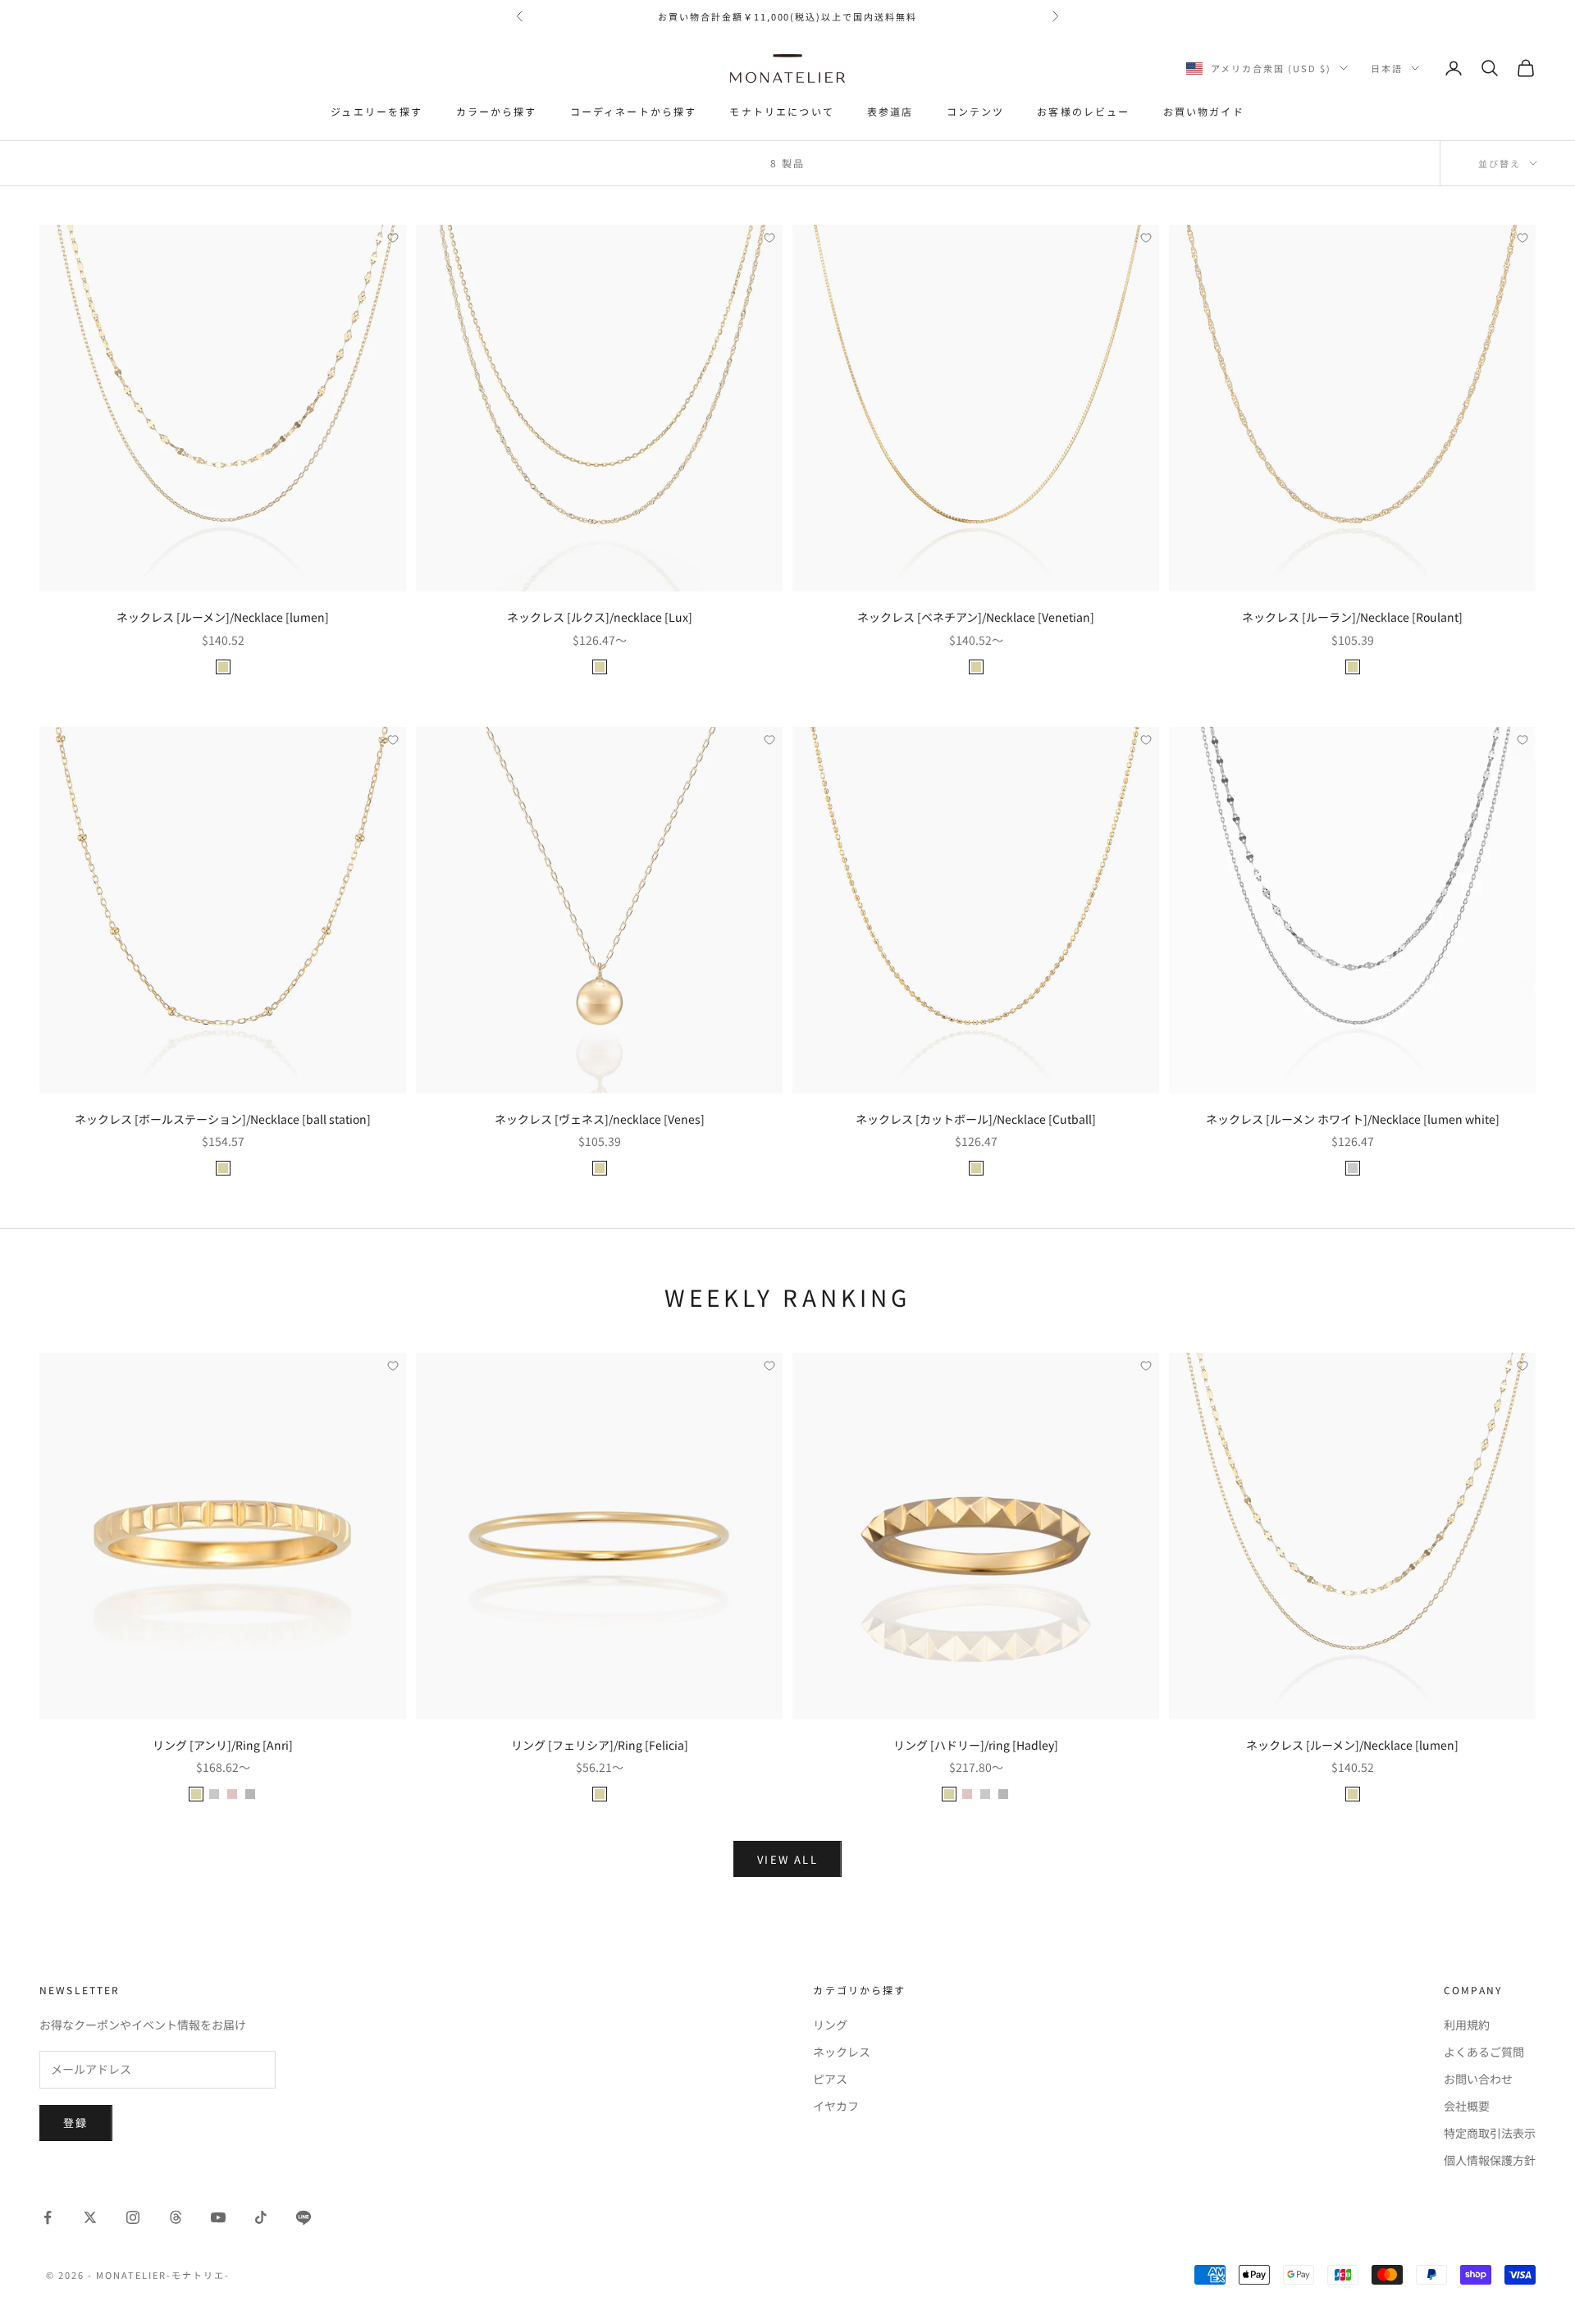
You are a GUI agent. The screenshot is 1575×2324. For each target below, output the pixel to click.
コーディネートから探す (634, 111)
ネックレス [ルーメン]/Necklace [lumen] (223, 617)
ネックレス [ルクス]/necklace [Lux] (600, 617)
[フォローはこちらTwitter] (90, 2217)
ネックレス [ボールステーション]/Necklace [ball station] (223, 1119)
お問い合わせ (1478, 2079)
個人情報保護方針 (1490, 2160)
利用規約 (1467, 2025)
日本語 (1387, 68)
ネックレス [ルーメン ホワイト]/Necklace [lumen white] (1353, 1119)
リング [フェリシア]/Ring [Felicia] (600, 1745)
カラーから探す (497, 111)
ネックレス (842, 2052)
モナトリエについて (781, 111)
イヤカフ (836, 2106)
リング (830, 2025)
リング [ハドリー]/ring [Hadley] (976, 1745)
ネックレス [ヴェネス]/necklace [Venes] (600, 1119)
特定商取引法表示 (1490, 2133)
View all (787, 1859)
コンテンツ (976, 111)
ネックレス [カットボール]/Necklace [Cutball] (976, 1119)
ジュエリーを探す (377, 111)
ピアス (830, 2079)
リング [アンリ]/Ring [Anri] (223, 1745)
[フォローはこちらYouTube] (218, 2217)
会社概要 (1467, 2106)
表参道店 (890, 111)
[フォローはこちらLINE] (304, 2217)
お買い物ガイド (1204, 111)
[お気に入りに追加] (393, 238)
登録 (76, 2123)
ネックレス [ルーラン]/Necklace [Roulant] (1352, 617)
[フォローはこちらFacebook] (48, 2217)
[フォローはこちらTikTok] (261, 2217)
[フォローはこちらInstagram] (133, 2217)
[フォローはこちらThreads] (176, 2217)
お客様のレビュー (1083, 111)
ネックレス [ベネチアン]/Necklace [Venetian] (976, 617)
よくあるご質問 (1484, 2052)
